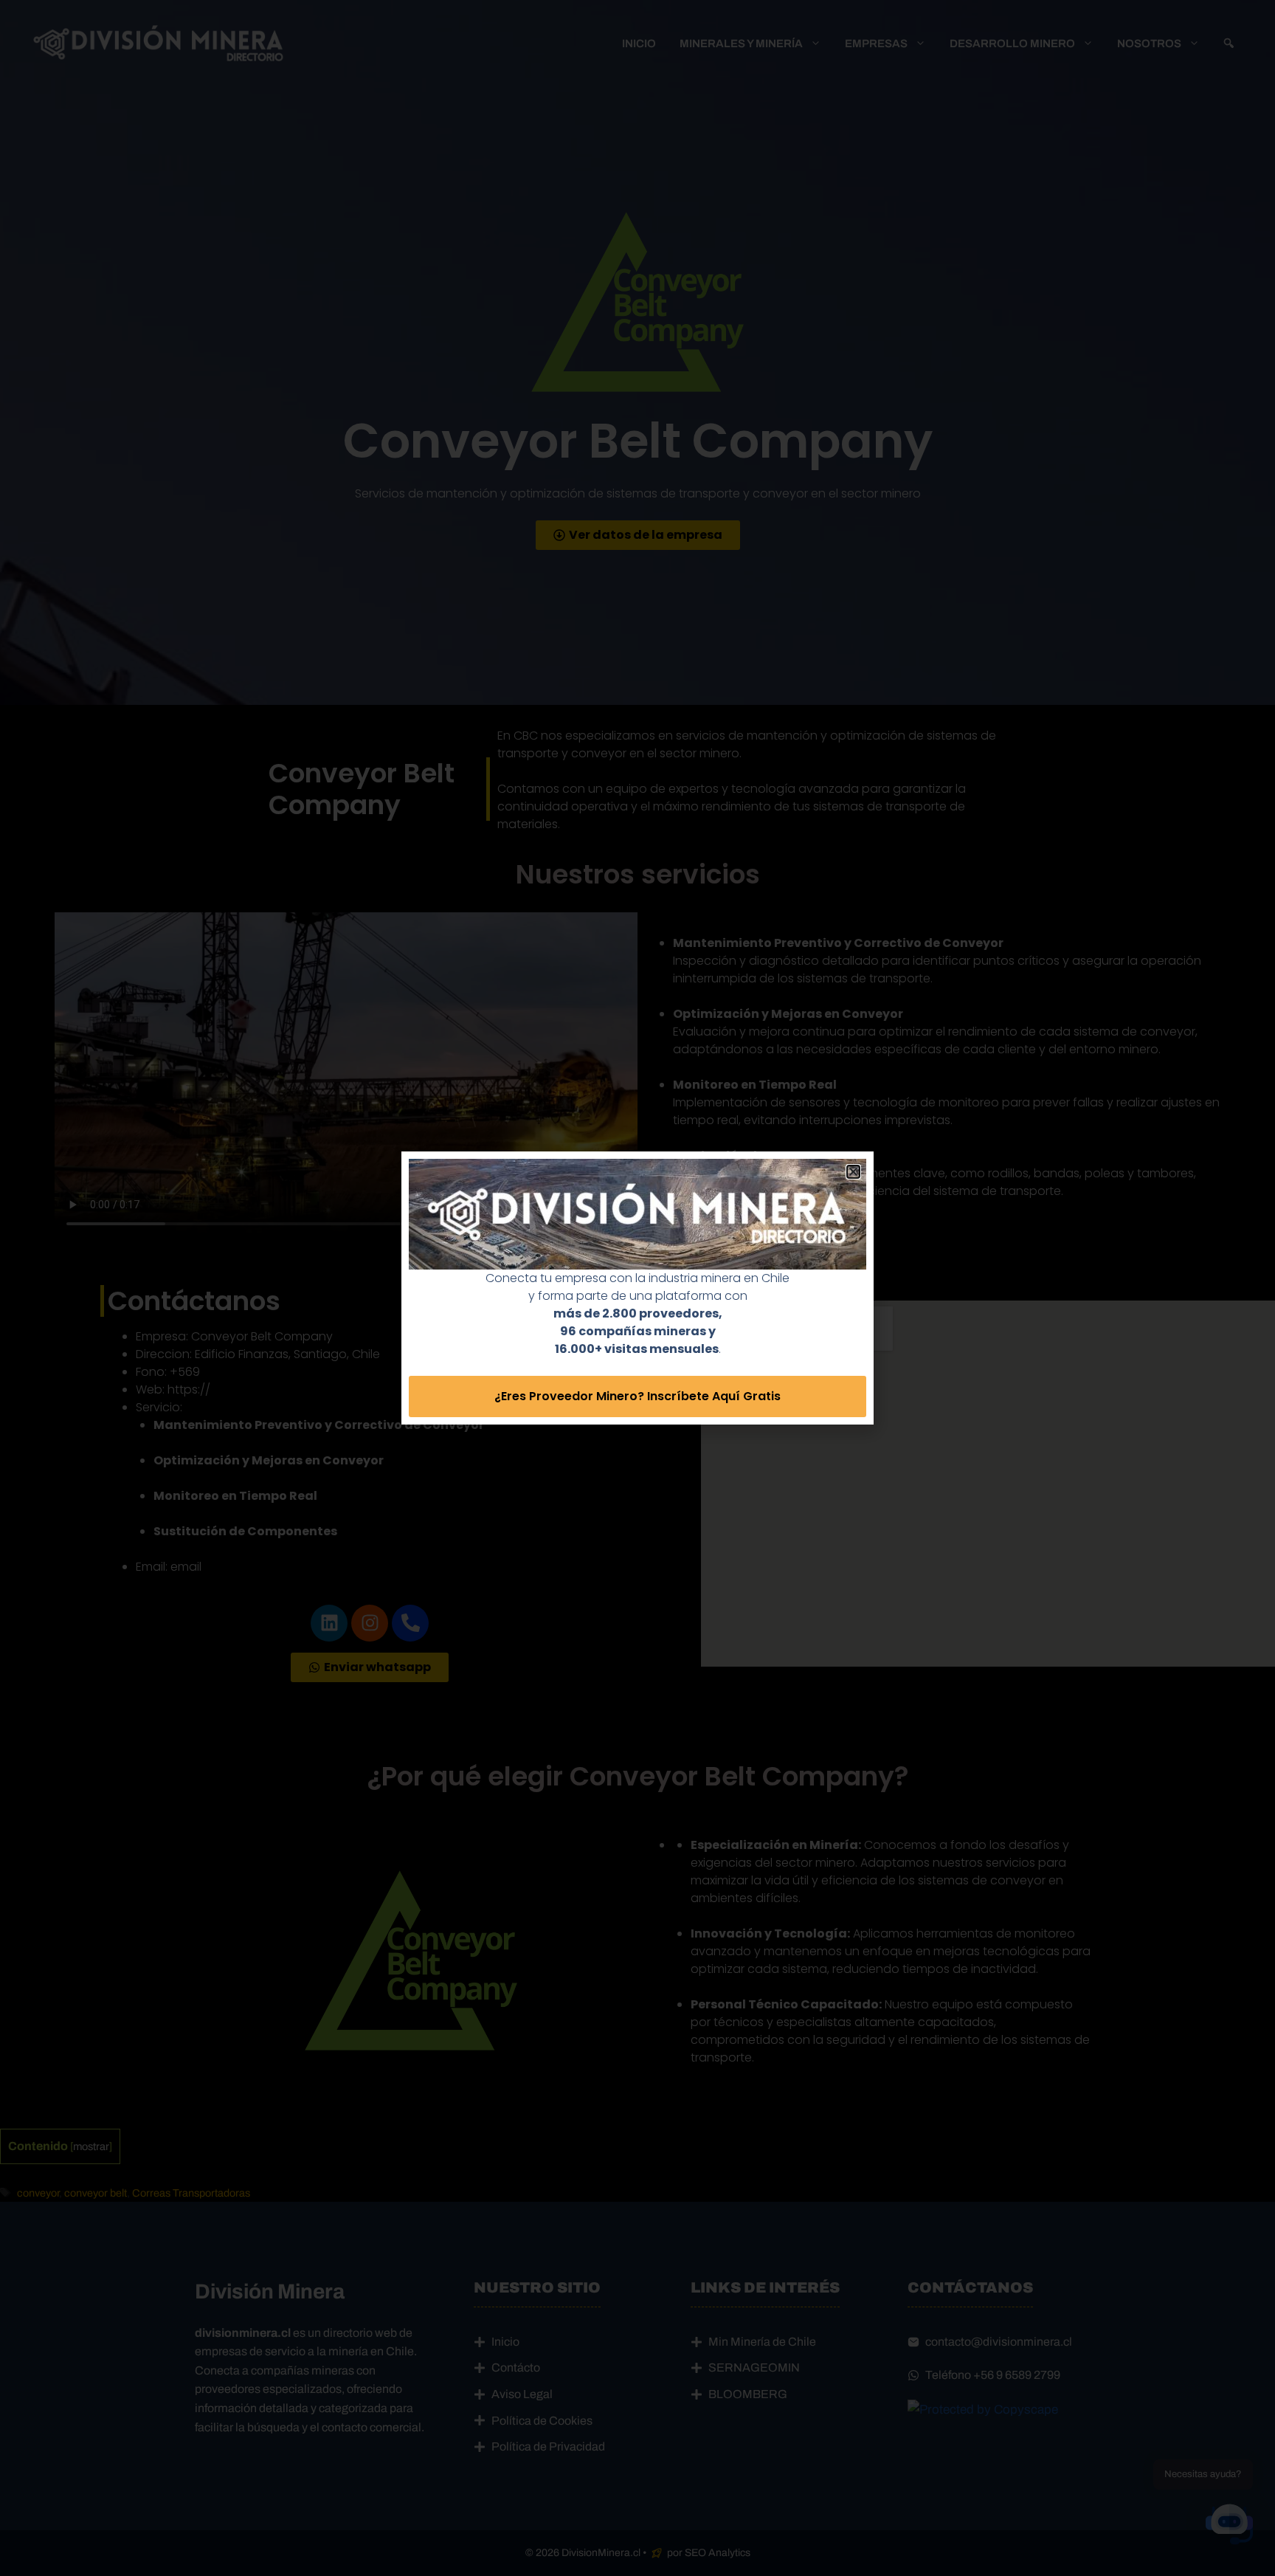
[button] (853, 1172)
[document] (637, 1288)
